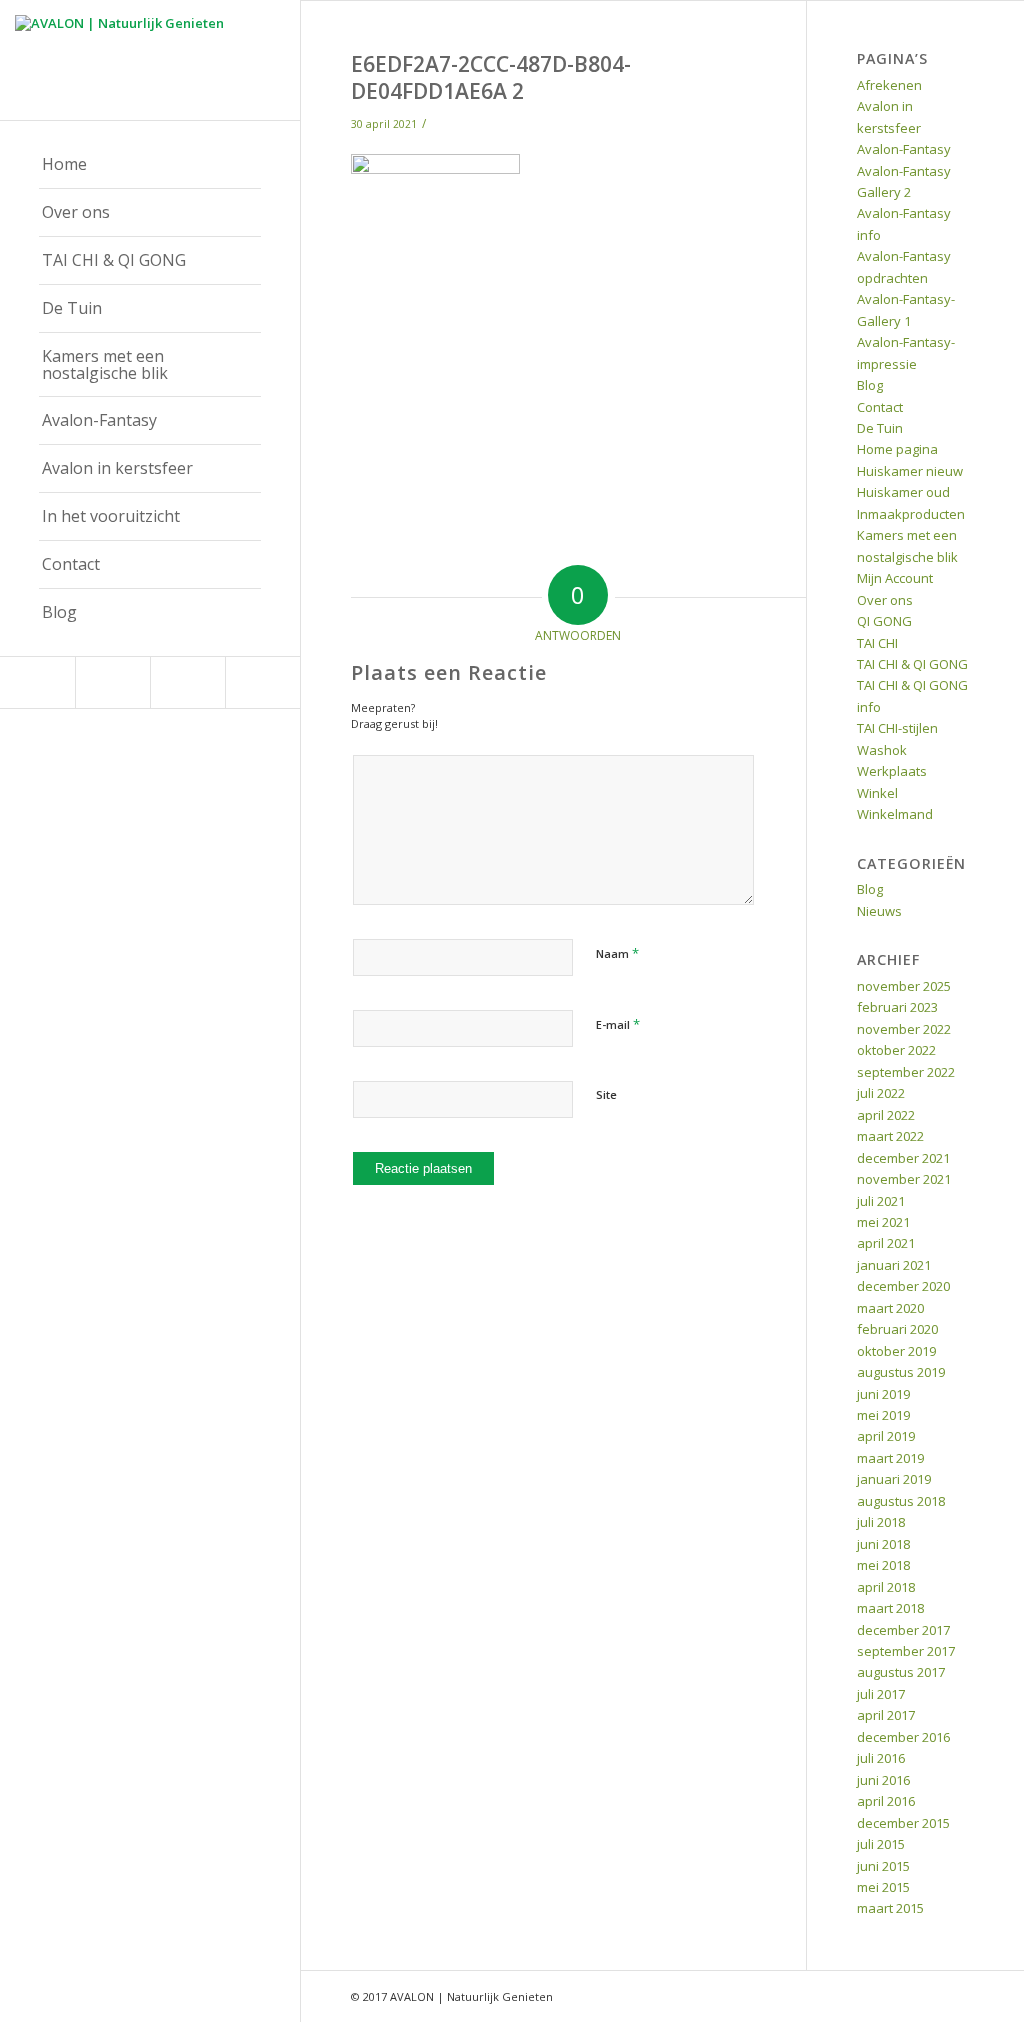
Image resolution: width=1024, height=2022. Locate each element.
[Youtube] (262, 682)
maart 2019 (890, 1458)
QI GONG (884, 621)
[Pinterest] (112, 682)
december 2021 (903, 1158)
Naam (617, 953)
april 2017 (886, 1715)
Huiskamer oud (903, 492)
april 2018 (886, 1587)
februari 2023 (897, 1007)
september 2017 (906, 1651)
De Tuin (880, 428)
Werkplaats (892, 771)
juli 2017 (881, 1694)
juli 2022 (881, 1093)
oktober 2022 (896, 1050)
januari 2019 (894, 1479)
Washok (882, 750)
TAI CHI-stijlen (897, 728)
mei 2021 (883, 1222)
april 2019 (886, 1436)
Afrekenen (889, 85)
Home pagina (897, 449)
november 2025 (904, 986)
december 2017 (903, 1630)
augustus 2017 (901, 1672)
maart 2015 (890, 1908)
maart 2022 (890, 1136)
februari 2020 (897, 1329)
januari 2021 (894, 1265)
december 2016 (903, 1737)
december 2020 (903, 1286)
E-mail (618, 1024)
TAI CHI (877, 643)
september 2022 (906, 1072)
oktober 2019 (896, 1351)
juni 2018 (883, 1544)
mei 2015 (883, 1887)
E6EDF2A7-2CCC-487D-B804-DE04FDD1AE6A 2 (491, 77)
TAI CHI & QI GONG (912, 664)
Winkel (877, 793)
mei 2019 (883, 1415)
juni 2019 (883, 1394)
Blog (870, 385)
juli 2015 (881, 1844)
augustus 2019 (901, 1372)
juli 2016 (881, 1758)
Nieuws (879, 911)
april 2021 (886, 1243)
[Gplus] (187, 682)
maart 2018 (890, 1608)
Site (606, 1094)
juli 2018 (881, 1522)
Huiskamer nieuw (910, 471)
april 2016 (886, 1801)
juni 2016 (883, 1780)
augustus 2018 (901, 1501)
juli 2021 (881, 1201)
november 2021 (904, 1179)
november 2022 (904, 1029)
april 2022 (886, 1115)
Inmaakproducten (911, 514)
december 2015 (903, 1823)
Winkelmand (895, 814)
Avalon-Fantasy (904, 149)
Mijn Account (895, 578)
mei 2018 (883, 1565)
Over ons (885, 600)
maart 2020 (890, 1308)
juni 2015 (883, 1866)
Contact (880, 407)
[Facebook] (37, 682)
